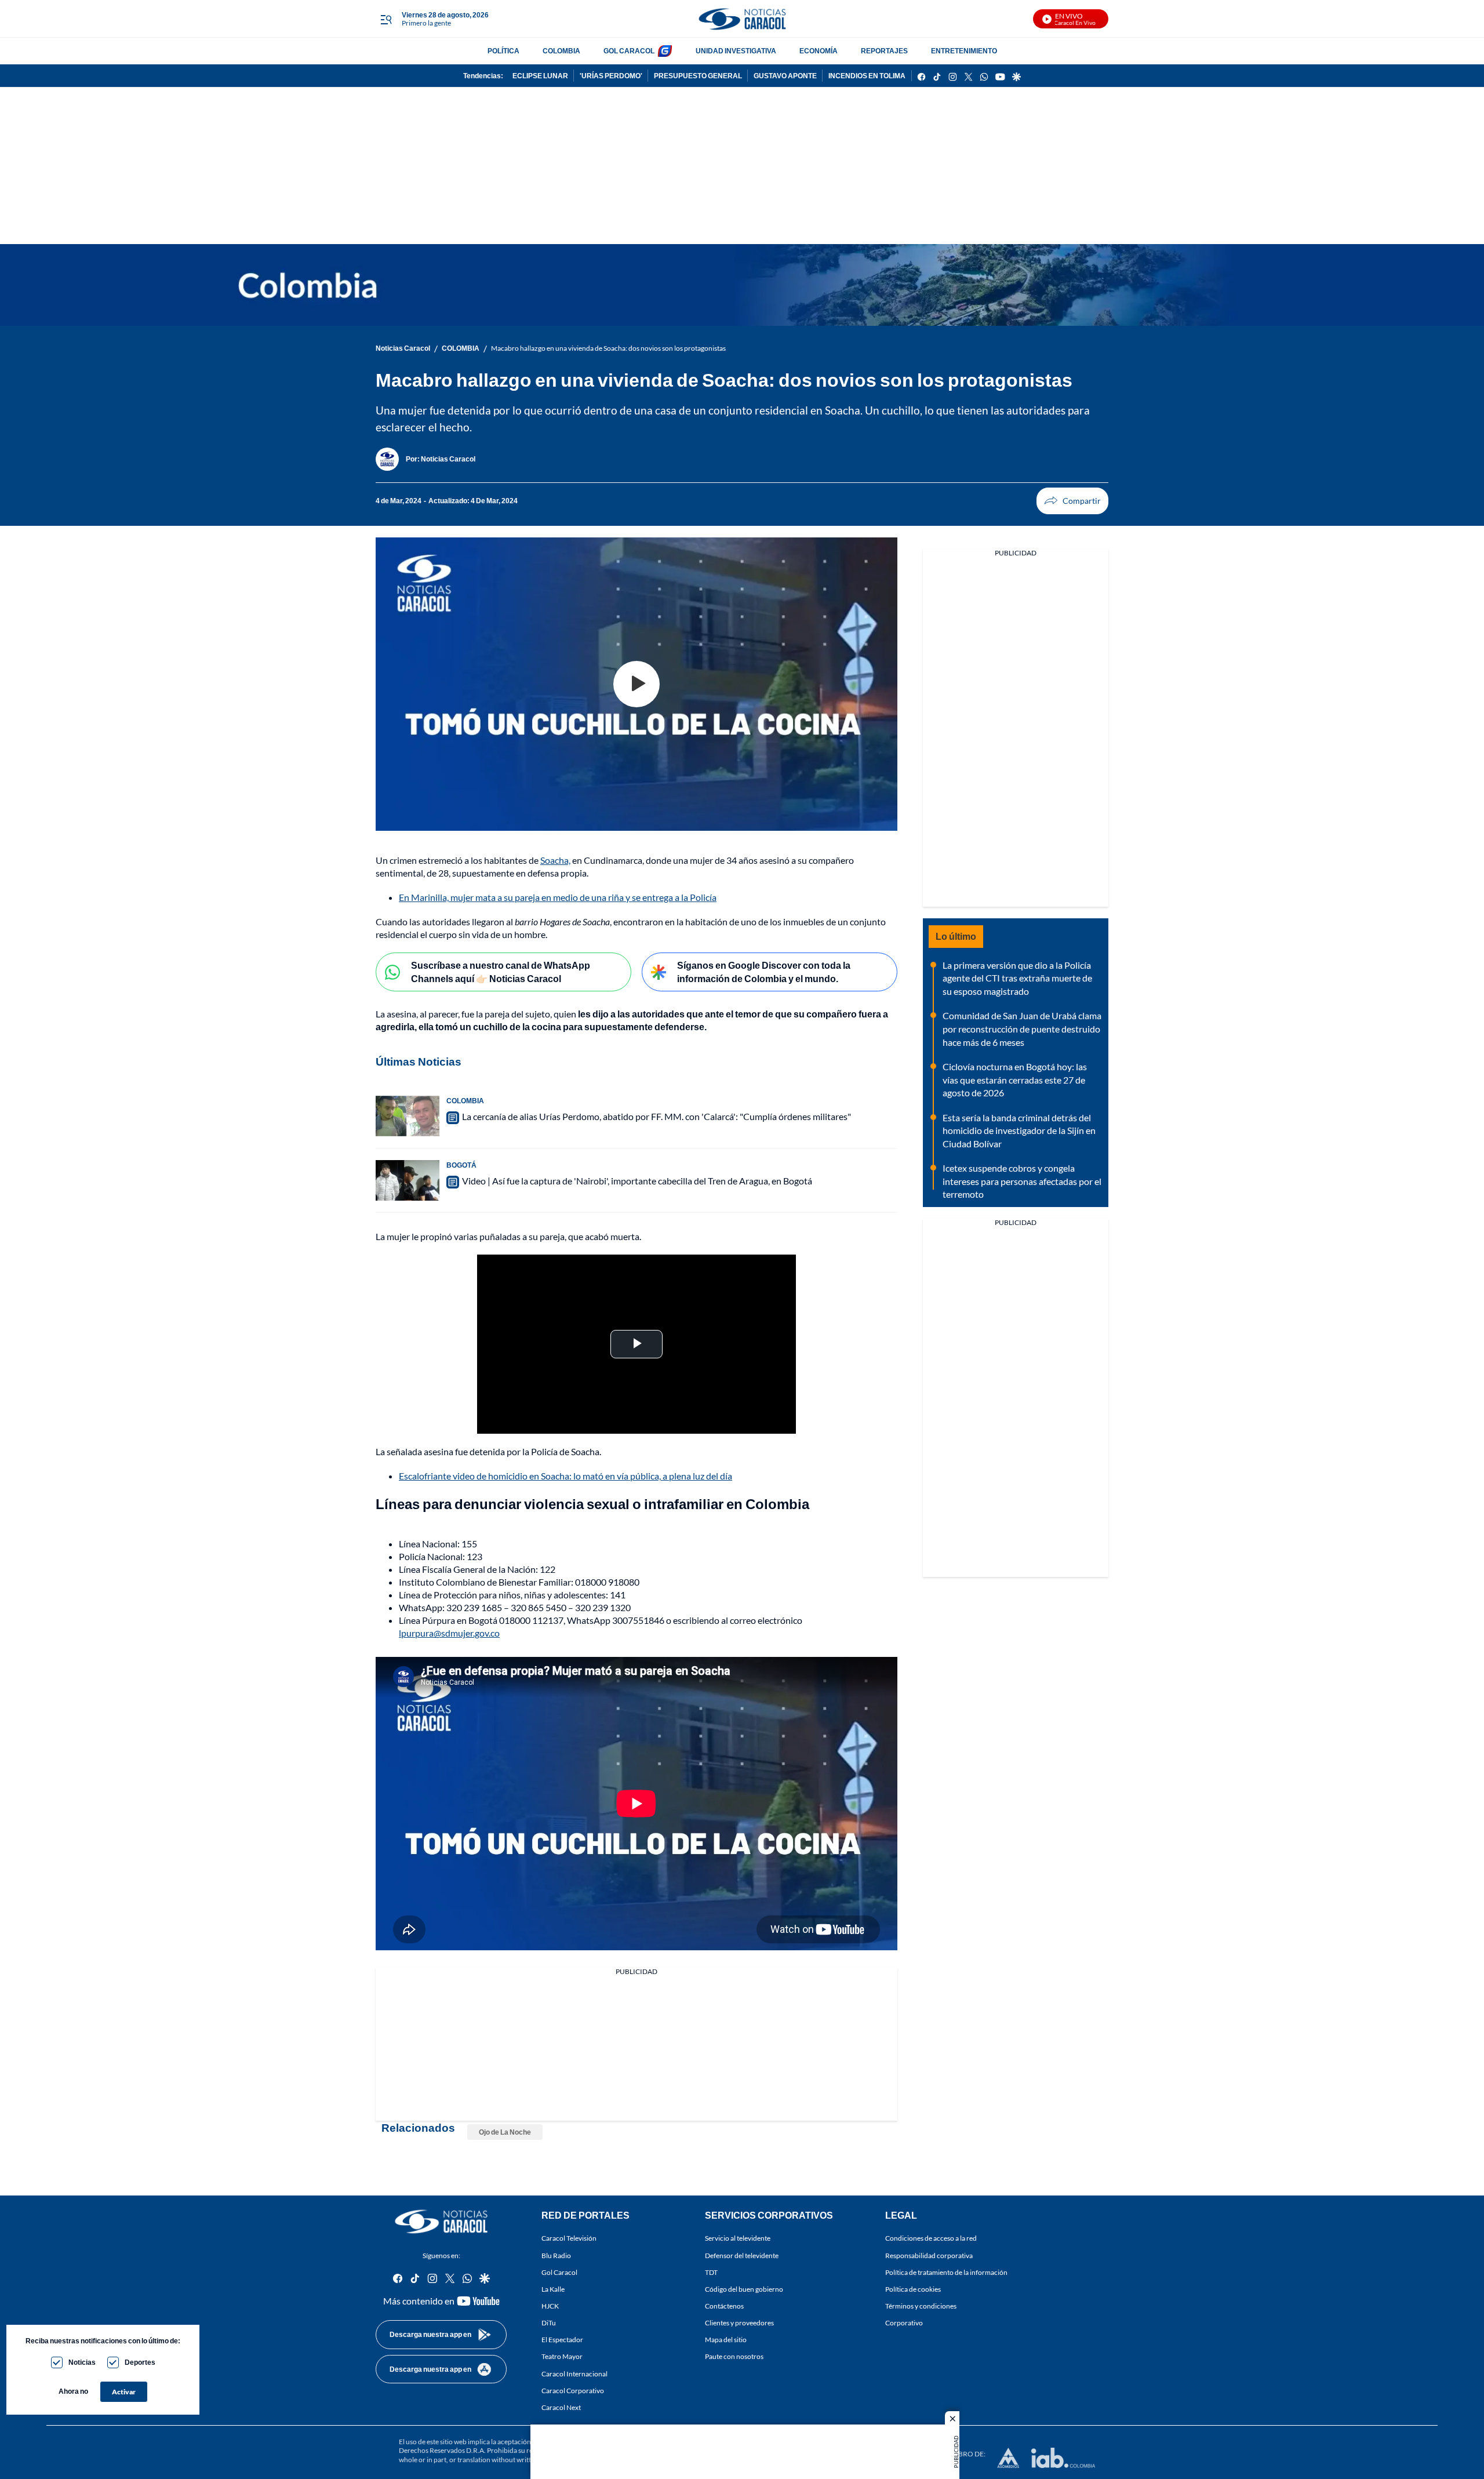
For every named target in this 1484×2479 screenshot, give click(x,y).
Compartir (1072, 501)
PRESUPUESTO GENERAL (698, 76)
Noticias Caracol (403, 348)
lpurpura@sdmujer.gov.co (449, 1633)
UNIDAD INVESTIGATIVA (736, 51)
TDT (711, 2272)
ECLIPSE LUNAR (540, 76)
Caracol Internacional (574, 2374)
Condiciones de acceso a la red (931, 2238)
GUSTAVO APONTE (785, 76)
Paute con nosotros (734, 2356)
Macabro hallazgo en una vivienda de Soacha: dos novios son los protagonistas (608, 348)
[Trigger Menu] (386, 19)
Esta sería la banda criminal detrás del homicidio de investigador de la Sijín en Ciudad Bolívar (1019, 1131)
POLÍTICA (503, 51)
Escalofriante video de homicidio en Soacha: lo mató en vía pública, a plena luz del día (565, 1476)
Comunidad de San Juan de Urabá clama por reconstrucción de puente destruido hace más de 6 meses (1022, 1028)
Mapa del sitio (726, 2340)
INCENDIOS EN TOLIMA (867, 76)
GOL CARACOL (629, 51)
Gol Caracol (559, 2272)
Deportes (140, 2362)
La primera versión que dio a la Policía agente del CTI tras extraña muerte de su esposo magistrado (1017, 978)
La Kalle (553, 2289)
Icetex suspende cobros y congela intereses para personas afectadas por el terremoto (1022, 1181)
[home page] (742, 19)
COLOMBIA (561, 51)
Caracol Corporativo (573, 2391)
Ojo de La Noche (505, 2132)
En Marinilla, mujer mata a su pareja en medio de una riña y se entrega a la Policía (558, 897)
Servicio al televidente (738, 2238)
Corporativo (904, 2323)
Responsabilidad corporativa (929, 2256)
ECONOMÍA (819, 51)
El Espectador (562, 2340)
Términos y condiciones (921, 2306)
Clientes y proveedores (739, 2323)
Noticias (82, 2362)
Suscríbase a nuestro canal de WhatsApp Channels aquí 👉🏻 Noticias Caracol (501, 972)
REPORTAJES (884, 51)
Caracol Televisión (569, 2238)
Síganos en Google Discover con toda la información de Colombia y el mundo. (764, 972)
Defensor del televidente (742, 2256)
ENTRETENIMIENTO (964, 51)
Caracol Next (561, 2407)
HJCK (550, 2306)
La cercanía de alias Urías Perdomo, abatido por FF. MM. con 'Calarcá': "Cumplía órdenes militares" (656, 1116)
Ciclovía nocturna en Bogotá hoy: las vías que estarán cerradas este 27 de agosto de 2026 (1015, 1079)
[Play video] (636, 684)
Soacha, (555, 860)
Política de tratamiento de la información (946, 2272)
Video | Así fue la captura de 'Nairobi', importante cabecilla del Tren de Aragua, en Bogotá (637, 1181)
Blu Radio (556, 2256)
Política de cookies (913, 2289)
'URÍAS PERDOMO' (611, 76)
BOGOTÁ (461, 1165)
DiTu (549, 2323)
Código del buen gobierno (744, 2289)
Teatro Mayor (562, 2356)
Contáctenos (724, 2306)
